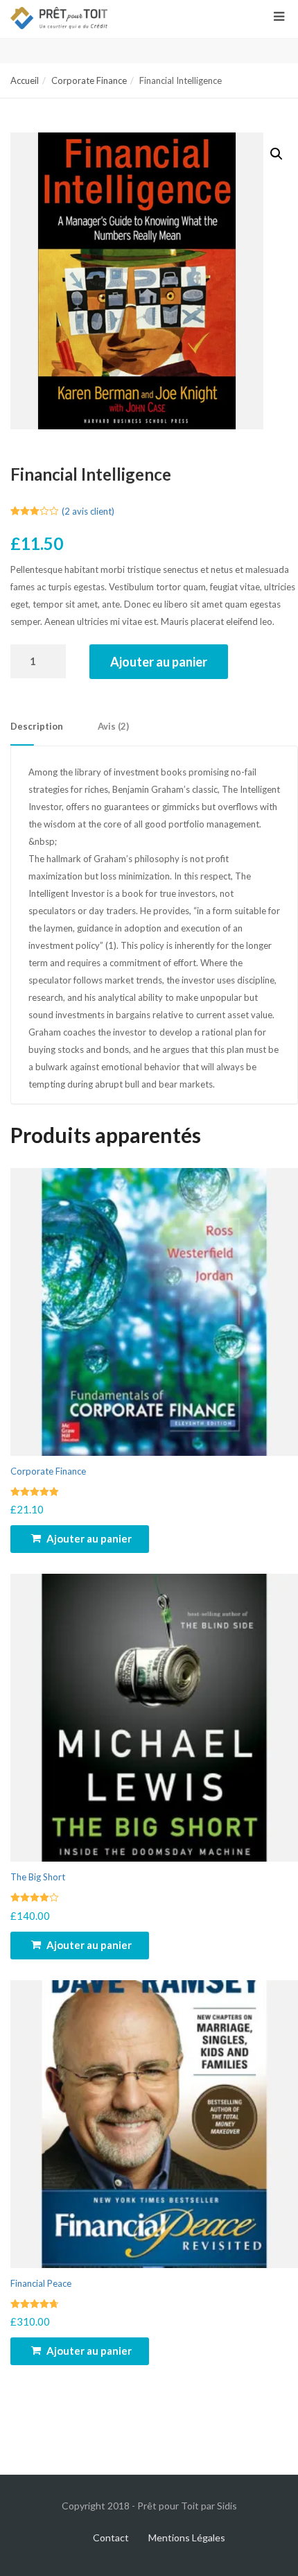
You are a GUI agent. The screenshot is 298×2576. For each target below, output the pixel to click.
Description (37, 726)
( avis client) (88, 511)
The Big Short (38, 1877)
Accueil (25, 80)
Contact (111, 2538)
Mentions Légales (187, 2538)
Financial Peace (41, 2283)
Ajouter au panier (159, 662)
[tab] (54, 727)
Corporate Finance (89, 80)
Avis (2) (113, 726)
